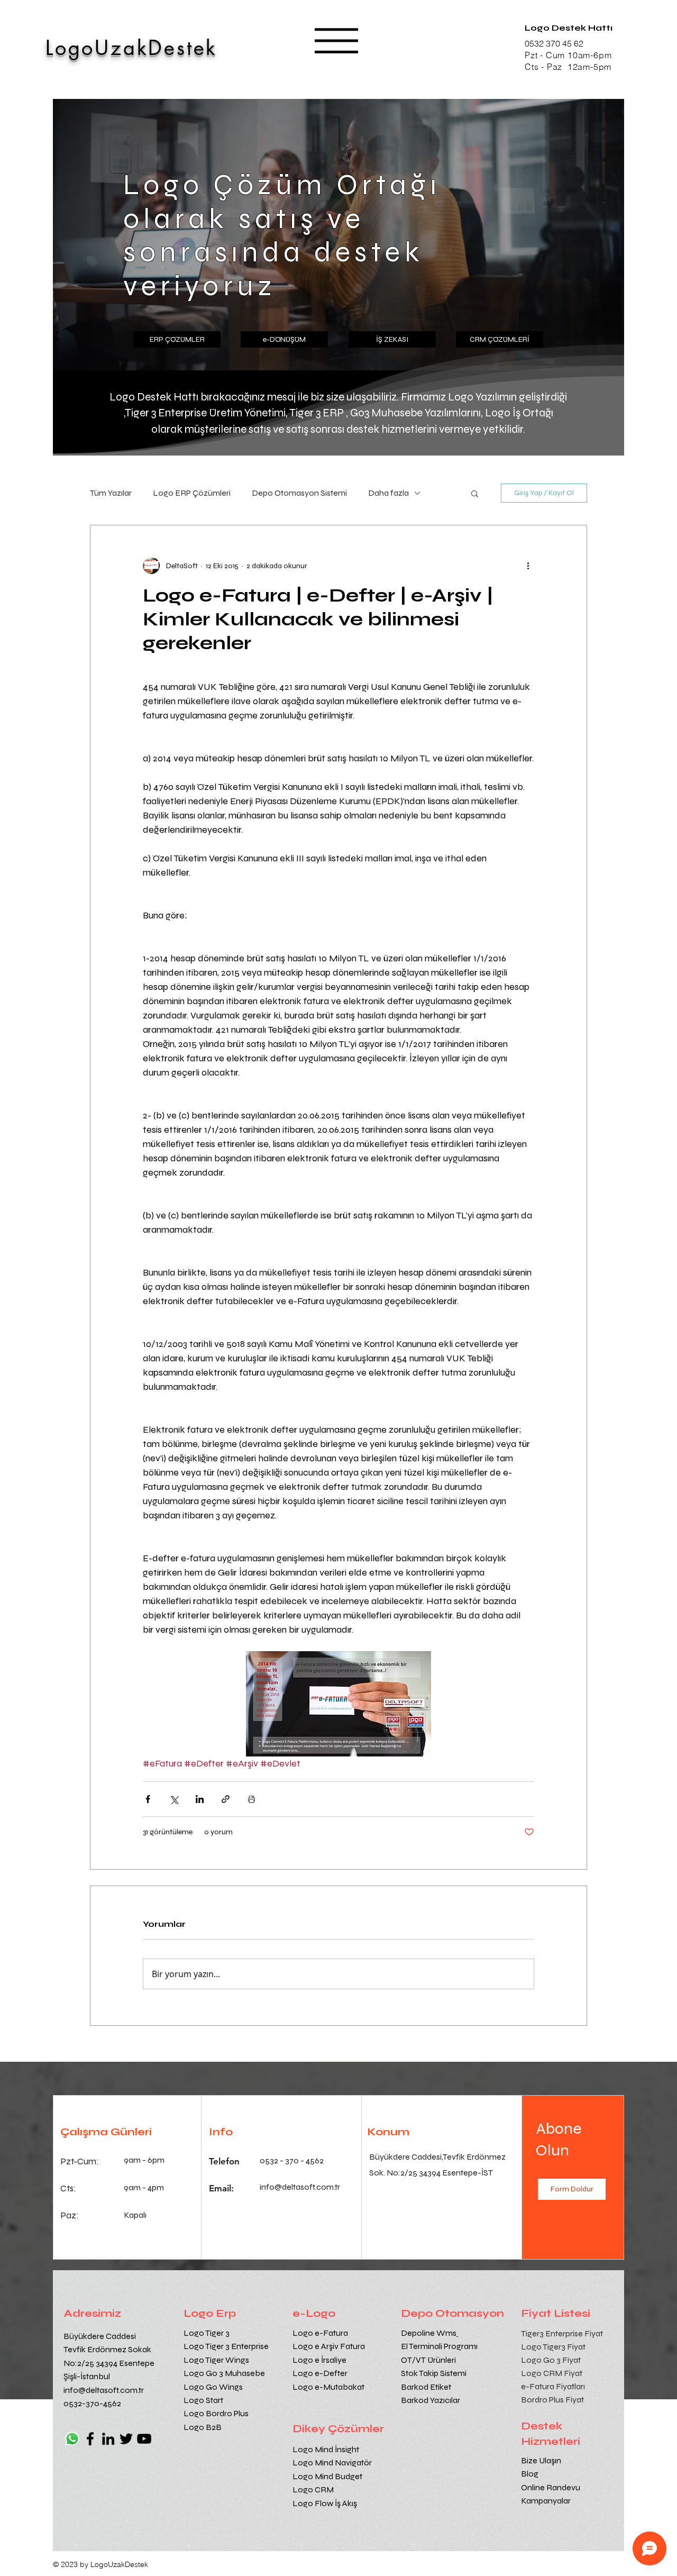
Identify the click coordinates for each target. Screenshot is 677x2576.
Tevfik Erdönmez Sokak (107, 2349)
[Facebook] (90, 2439)
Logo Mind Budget (327, 2476)
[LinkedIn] (108, 2439)
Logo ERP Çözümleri (192, 493)
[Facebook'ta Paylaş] (148, 1799)
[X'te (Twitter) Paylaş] (174, 1799)
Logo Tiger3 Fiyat (553, 2347)
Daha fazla (388, 493)
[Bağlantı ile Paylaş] (226, 1799)
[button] (336, 41)
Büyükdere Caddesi (100, 2336)
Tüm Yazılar (111, 493)
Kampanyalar (546, 2501)
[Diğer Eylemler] (528, 566)
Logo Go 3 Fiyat (551, 2360)
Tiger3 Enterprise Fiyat (562, 2333)
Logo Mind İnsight (327, 2449)
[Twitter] (126, 2439)
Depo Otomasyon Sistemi (299, 493)
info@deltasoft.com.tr (104, 2390)
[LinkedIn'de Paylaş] (200, 1799)
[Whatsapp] (72, 2439)
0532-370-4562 (92, 2403)
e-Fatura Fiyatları (553, 2386)
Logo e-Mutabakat (328, 2387)
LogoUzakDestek (131, 48)
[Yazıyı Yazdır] (251, 1799)
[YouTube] (144, 2439)
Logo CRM (314, 2489)
